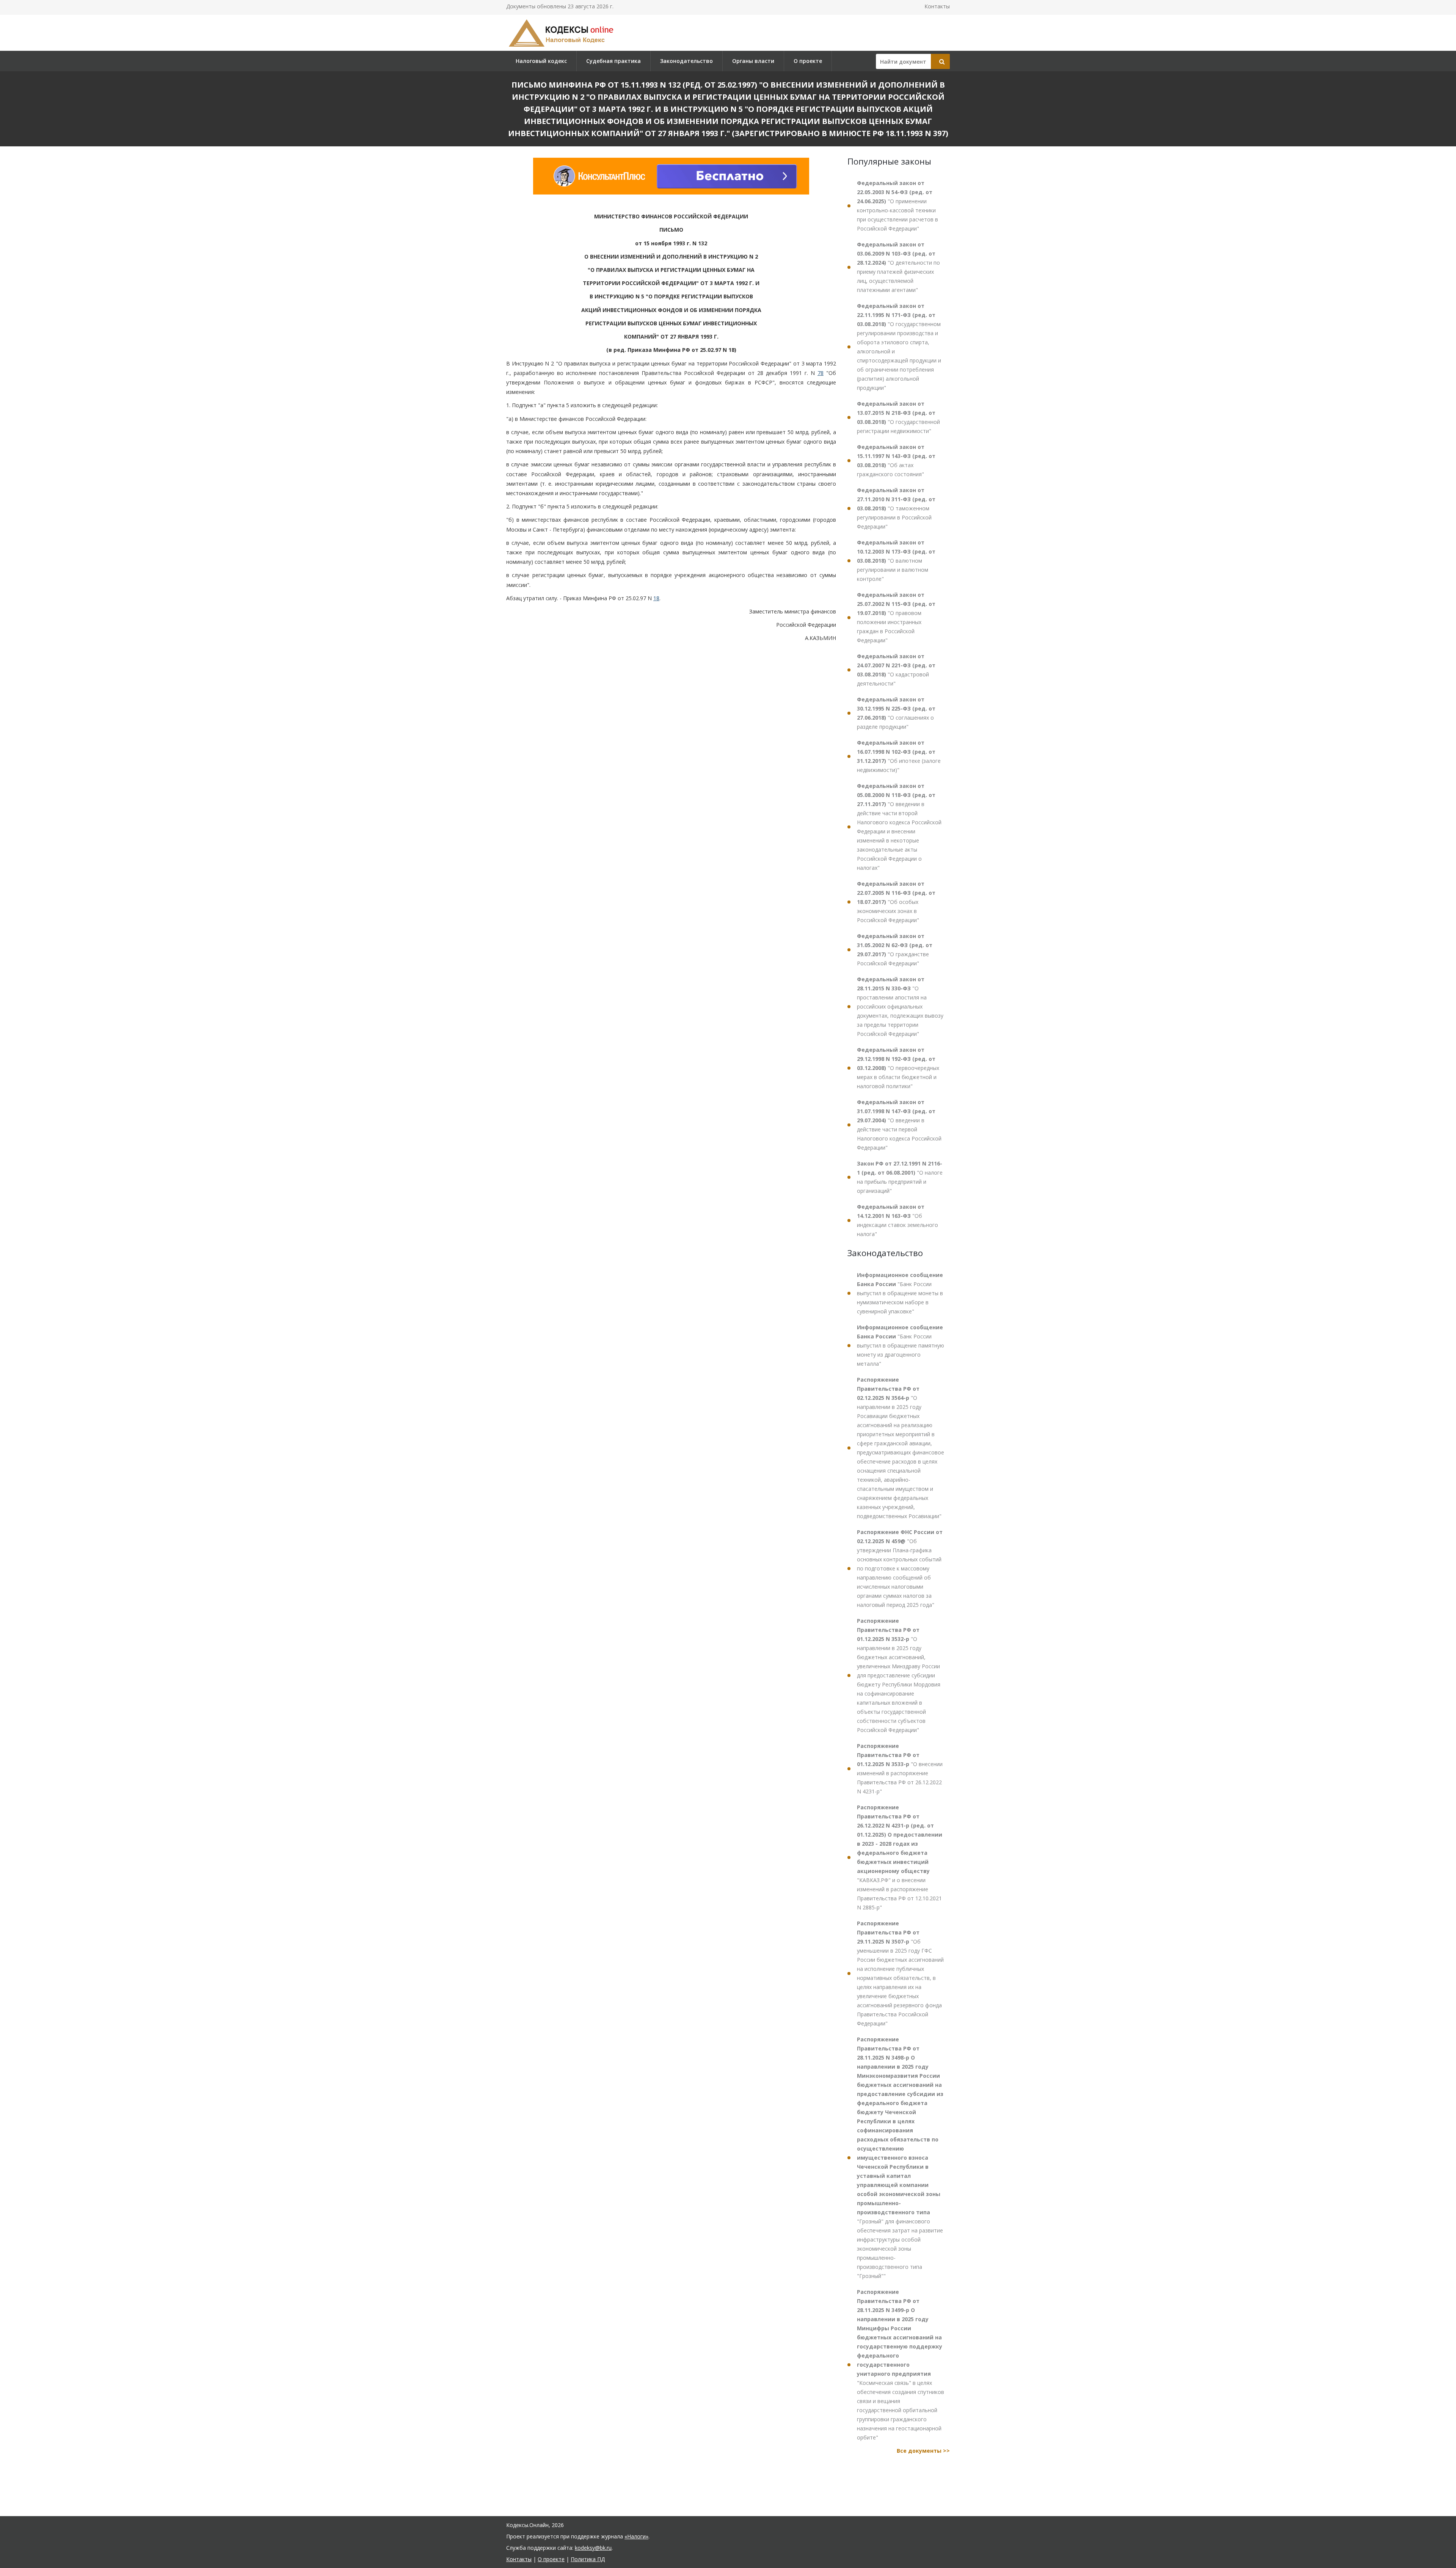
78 (821, 373)
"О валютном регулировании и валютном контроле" (896, 561)
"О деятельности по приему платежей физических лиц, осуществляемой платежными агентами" (898, 267)
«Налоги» (636, 2536)
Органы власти (753, 61)
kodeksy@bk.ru (593, 2548)
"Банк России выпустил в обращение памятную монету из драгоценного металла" (901, 1345)
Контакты (937, 6)
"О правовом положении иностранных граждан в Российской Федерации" (896, 617)
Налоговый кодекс (541, 61)
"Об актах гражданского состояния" (896, 460)
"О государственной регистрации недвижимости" (898, 417)
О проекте (808, 61)
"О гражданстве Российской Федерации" (895, 950)
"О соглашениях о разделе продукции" (896, 713)
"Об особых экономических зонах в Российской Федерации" (896, 902)
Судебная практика (613, 61)
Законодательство (686, 61)
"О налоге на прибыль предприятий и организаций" (900, 1177)
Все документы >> (923, 2451)
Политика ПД (588, 2559)
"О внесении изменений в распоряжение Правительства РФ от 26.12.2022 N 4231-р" (900, 1769)
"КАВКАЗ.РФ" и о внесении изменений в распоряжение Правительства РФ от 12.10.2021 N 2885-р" (900, 1857)
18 (656, 598)
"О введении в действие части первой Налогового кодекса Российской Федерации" (899, 1125)
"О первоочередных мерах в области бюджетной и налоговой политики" (898, 1068)
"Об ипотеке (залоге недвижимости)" (899, 756)
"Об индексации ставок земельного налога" (897, 1220)
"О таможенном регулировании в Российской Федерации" (896, 508)
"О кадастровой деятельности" (896, 670)
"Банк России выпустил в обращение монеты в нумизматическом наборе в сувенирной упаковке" (900, 1293)
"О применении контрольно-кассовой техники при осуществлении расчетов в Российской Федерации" (897, 206)
